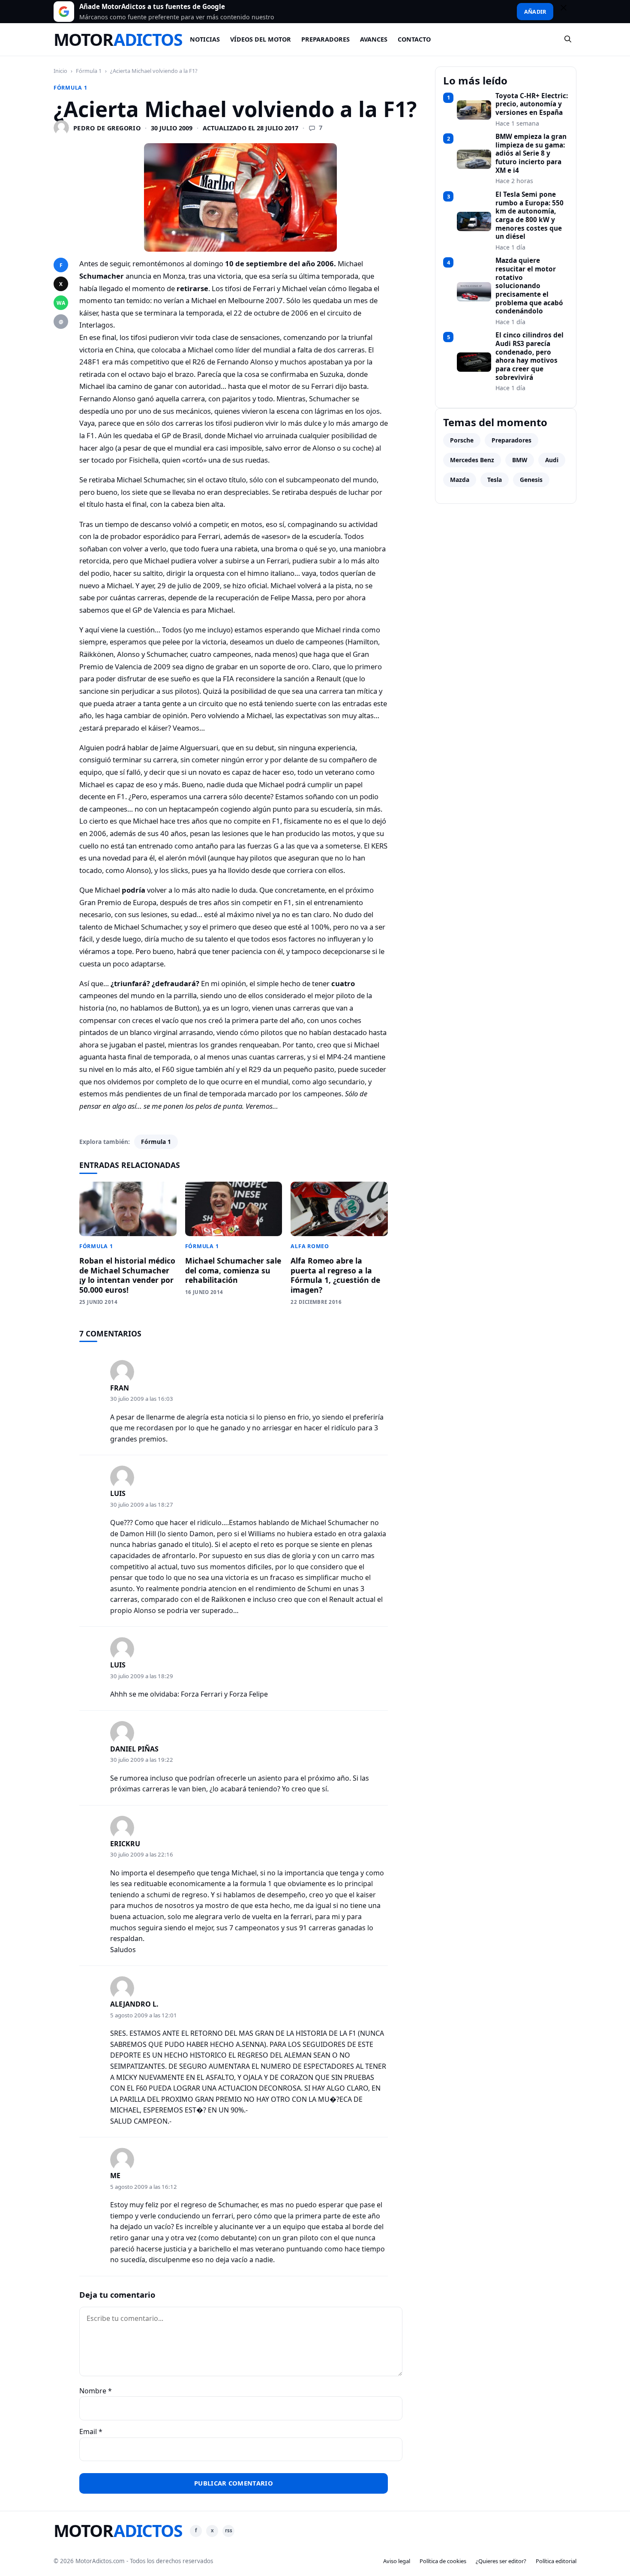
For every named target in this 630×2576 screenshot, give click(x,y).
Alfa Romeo (310, 1246)
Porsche (462, 440)
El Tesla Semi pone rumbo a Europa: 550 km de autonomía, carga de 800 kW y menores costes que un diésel (529, 216)
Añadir (535, 12)
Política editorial (556, 2561)
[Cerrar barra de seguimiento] (567, 12)
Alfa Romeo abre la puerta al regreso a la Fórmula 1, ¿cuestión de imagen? (335, 1275)
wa (61, 303)
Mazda (460, 480)
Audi (552, 460)
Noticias (205, 39)
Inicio (60, 71)
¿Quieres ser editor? (501, 2561)
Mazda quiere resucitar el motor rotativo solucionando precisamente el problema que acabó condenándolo (529, 286)
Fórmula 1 (89, 71)
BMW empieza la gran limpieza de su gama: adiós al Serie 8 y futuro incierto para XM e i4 (531, 153)
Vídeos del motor (261, 39)
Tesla (495, 480)
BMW (520, 460)
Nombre (96, 2391)
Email (91, 2432)
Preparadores (325, 39)
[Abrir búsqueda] (568, 39)
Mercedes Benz (472, 460)
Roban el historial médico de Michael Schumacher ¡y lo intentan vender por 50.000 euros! (127, 1275)
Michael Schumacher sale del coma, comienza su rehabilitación (233, 1270)
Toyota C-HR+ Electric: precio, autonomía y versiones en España (532, 104)
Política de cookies (443, 2561)
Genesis (531, 480)
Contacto (414, 39)
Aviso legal (397, 2561)
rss (229, 2530)
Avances (374, 39)
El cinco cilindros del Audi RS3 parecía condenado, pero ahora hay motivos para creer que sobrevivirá (529, 356)
